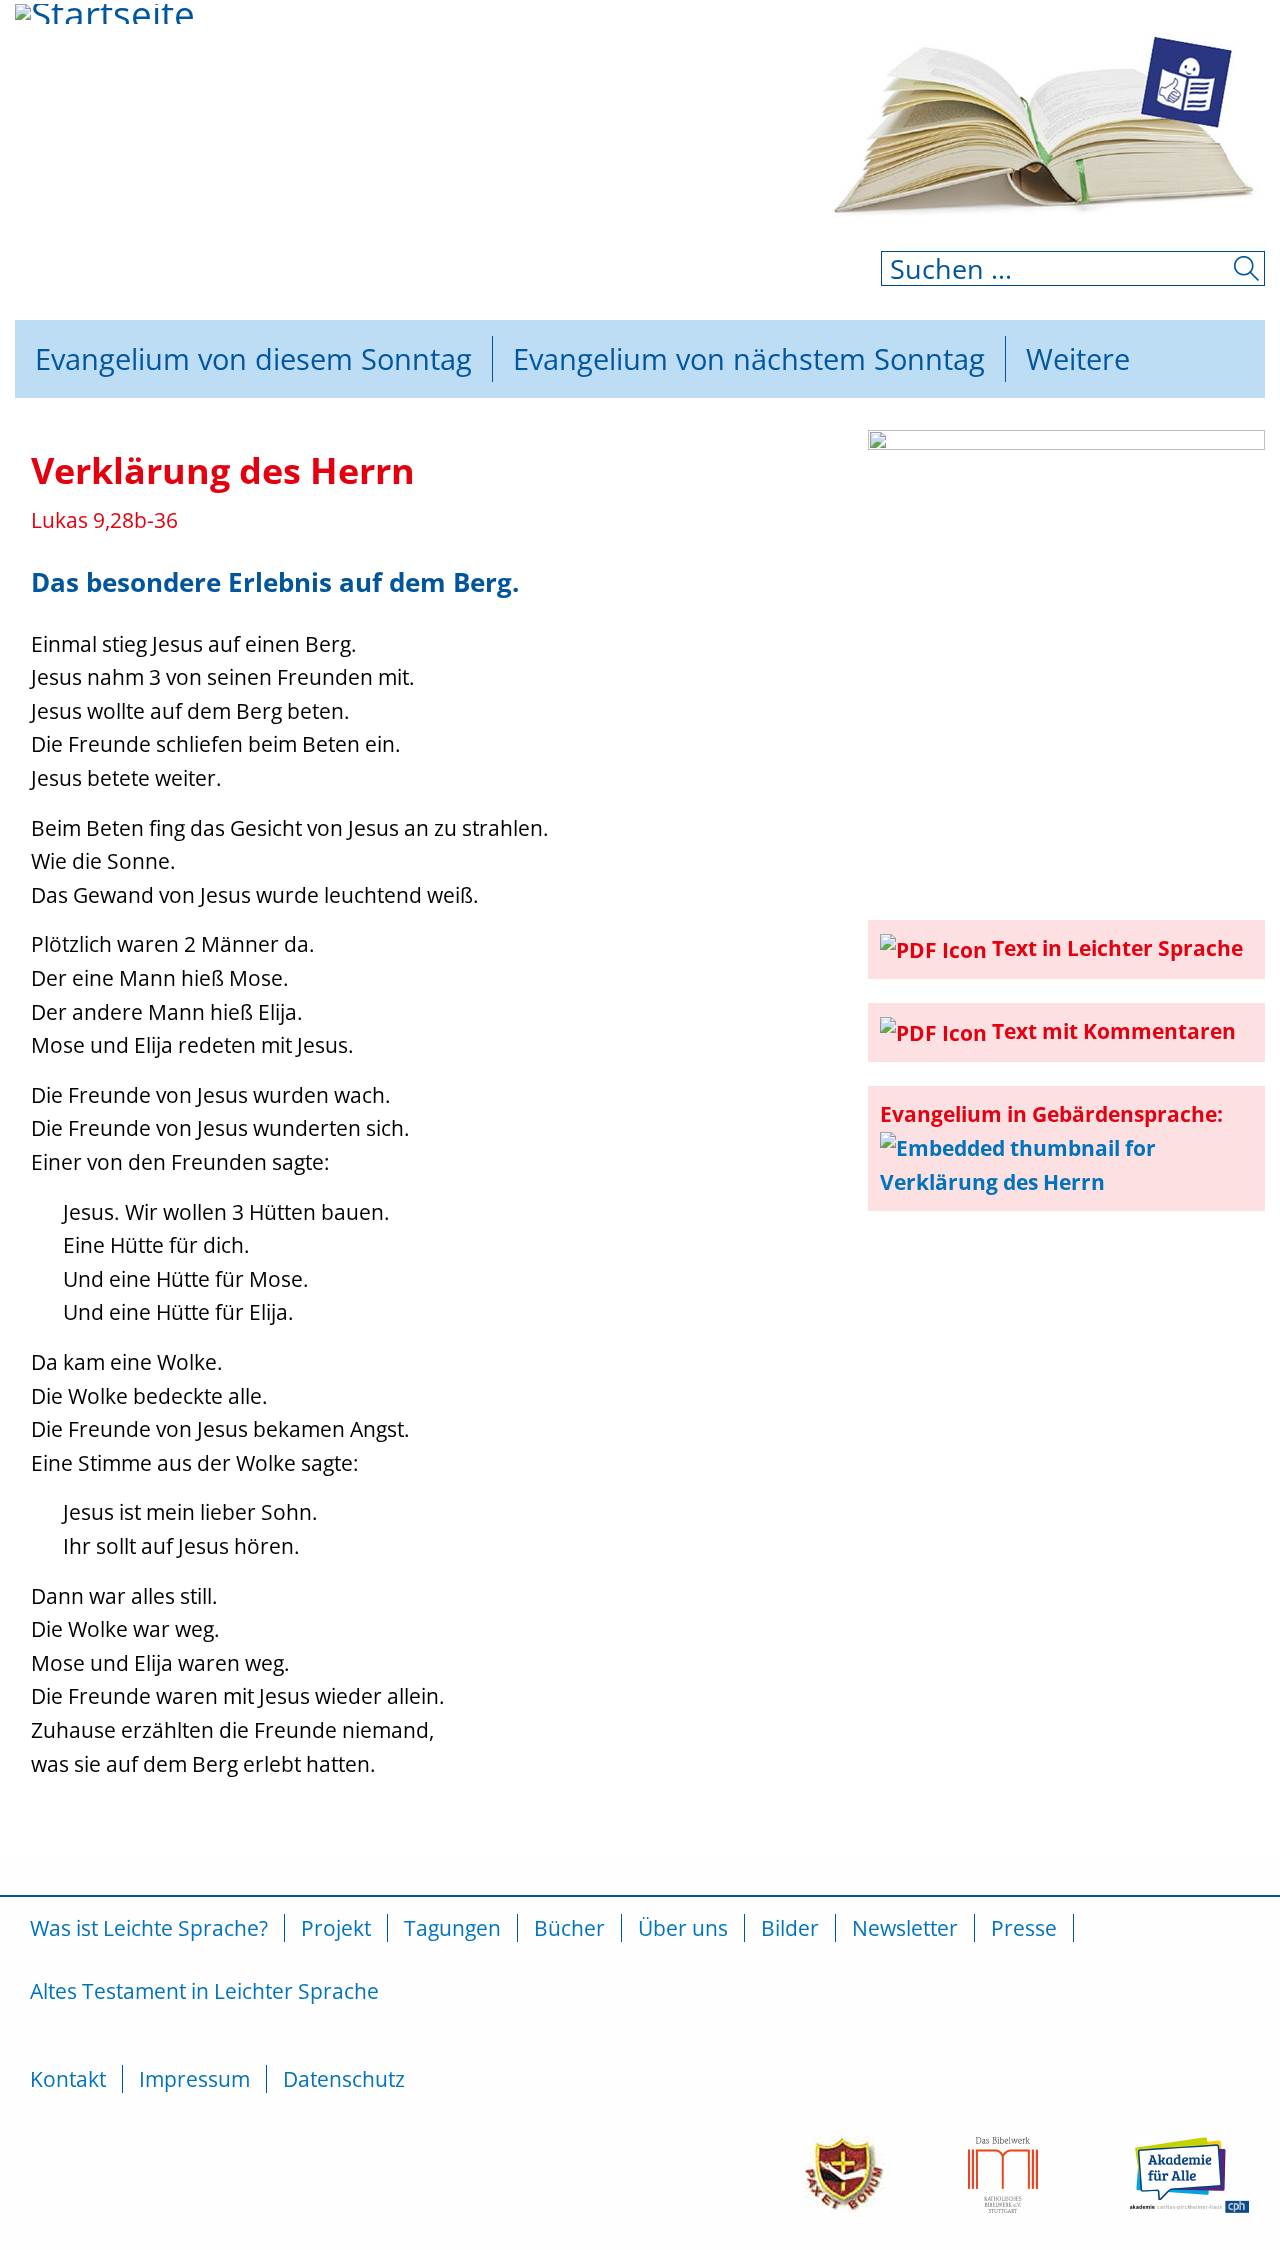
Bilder (790, 1928)
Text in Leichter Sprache (1117, 948)
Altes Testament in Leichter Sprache (204, 1991)
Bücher (569, 1928)
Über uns (683, 1928)
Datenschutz (344, 2079)
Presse (1024, 1928)
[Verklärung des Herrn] (1066, 661)
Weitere (1078, 358)
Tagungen (452, 1928)
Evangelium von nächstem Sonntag (749, 358)
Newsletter (905, 1928)
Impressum (194, 2079)
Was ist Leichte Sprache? (149, 1928)
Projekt (336, 1928)
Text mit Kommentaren (1114, 1031)
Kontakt (68, 2079)
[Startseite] (125, 85)
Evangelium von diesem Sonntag (253, 358)
